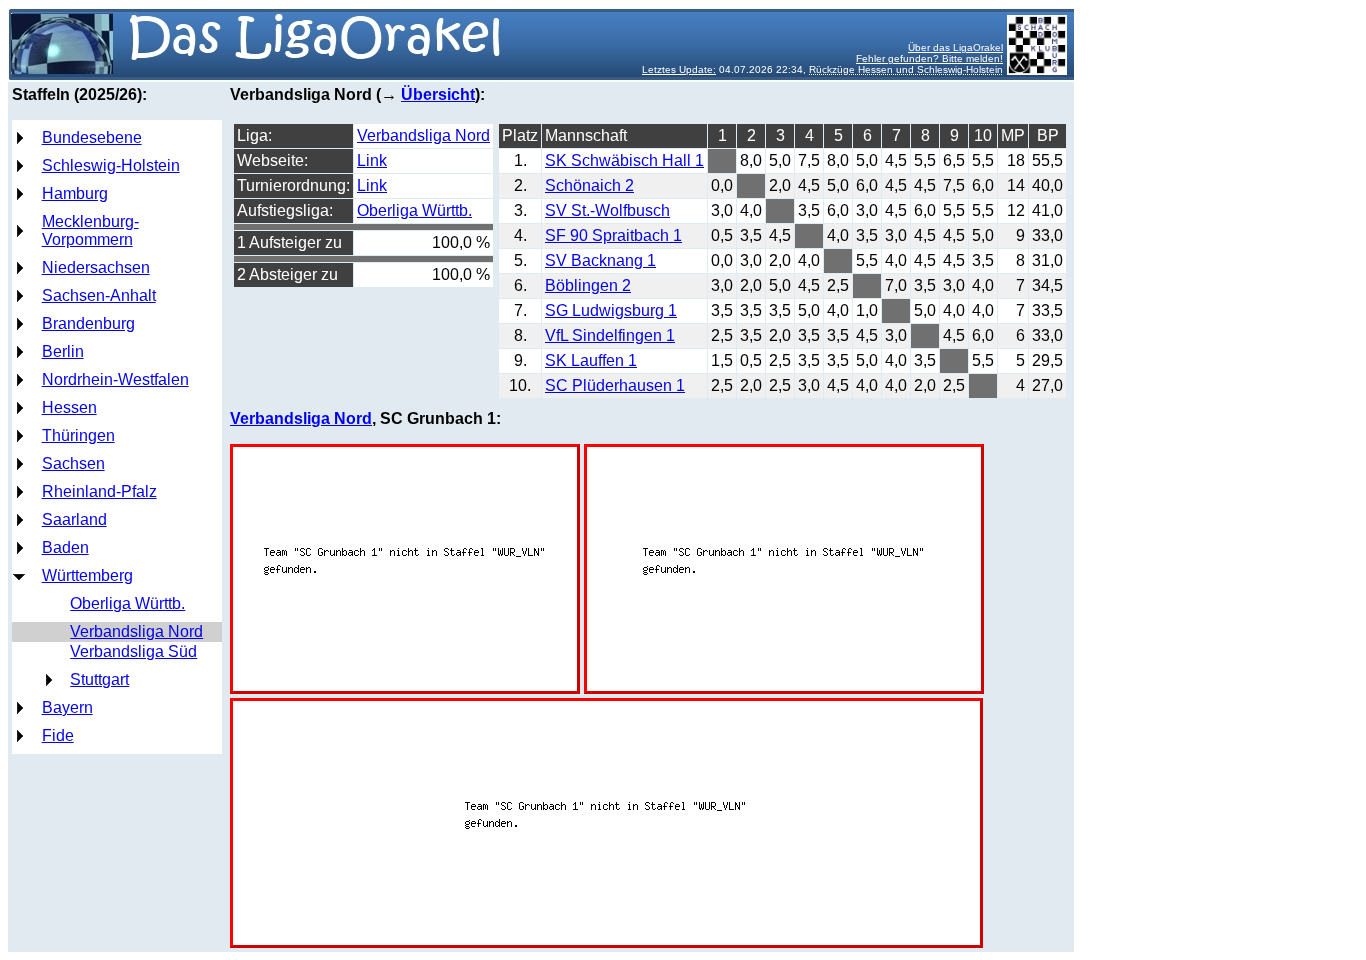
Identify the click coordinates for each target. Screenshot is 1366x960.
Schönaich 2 (589, 185)
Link (372, 160)
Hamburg (75, 193)
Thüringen (78, 435)
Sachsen (73, 463)
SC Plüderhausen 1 (615, 385)
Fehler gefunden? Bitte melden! (929, 58)
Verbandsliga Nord (136, 631)
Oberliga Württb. (127, 603)
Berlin (63, 351)
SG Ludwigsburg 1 (611, 310)
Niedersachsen (96, 267)
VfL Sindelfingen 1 (610, 335)
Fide (58, 735)
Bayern (67, 707)
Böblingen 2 (588, 285)
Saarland (74, 519)
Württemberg (87, 575)
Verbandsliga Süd (133, 651)
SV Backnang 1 (600, 260)
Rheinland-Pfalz (99, 491)
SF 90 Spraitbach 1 (613, 235)
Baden (65, 547)
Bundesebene (92, 137)
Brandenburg (88, 323)
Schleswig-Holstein (111, 165)
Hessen (69, 407)
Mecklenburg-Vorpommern (90, 230)
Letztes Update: (679, 69)
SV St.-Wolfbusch (607, 210)
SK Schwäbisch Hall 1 (624, 160)
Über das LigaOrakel (955, 47)
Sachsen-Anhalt (99, 295)
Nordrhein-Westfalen (115, 379)
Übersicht (438, 94)
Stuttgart (99, 679)
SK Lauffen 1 (591, 360)
